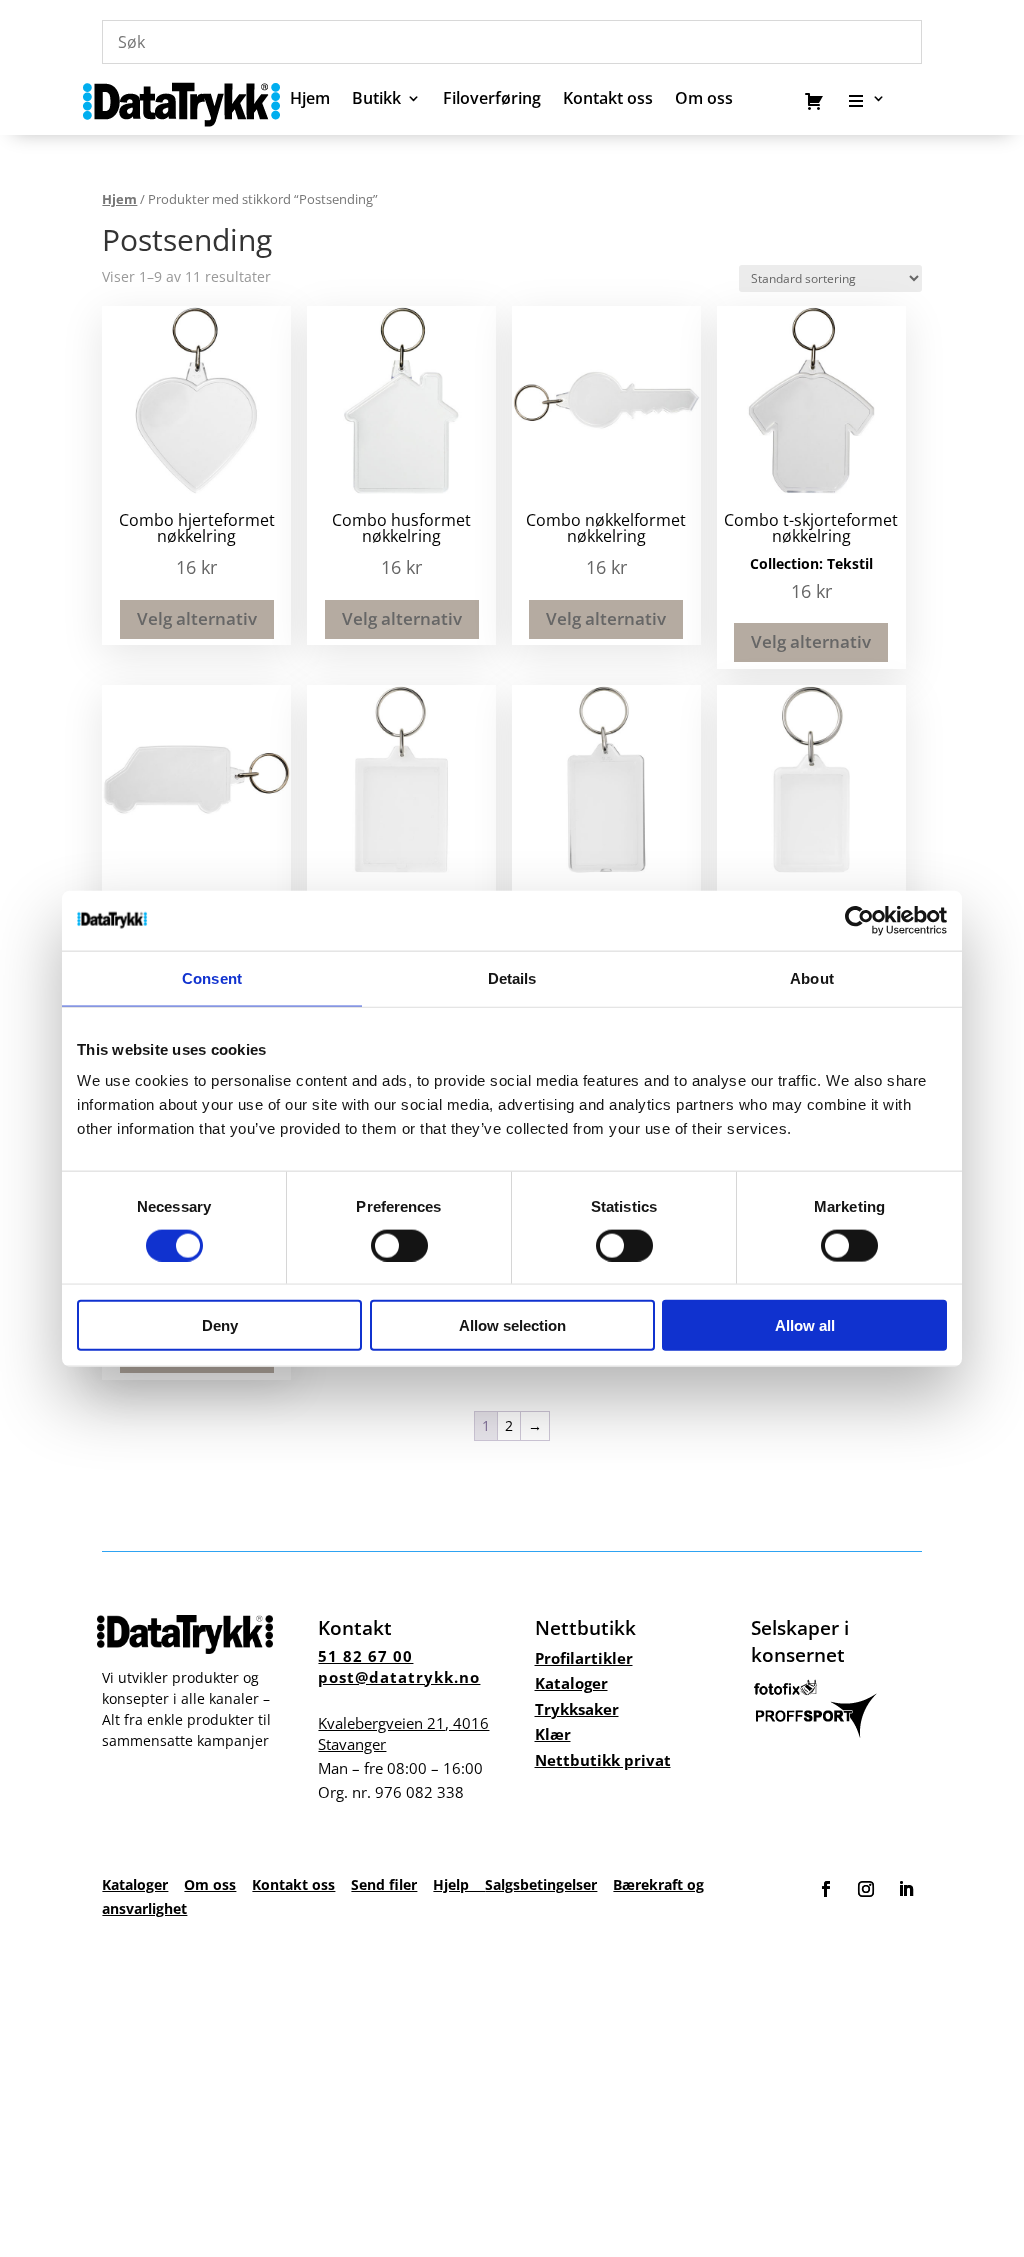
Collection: (788, 563)
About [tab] (812, 977)
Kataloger (571, 1683)
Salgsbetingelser (541, 1884)
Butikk (376, 100)
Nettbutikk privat (603, 1760)
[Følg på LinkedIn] (906, 1889)
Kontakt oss (608, 100)
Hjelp (459, 1884)
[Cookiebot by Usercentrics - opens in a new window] (859, 920)
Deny (220, 1325)
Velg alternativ (197, 618)
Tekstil (850, 563)
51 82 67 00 (365, 1656)
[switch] (399, 1245)
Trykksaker (577, 1709)
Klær (553, 1734)
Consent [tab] (212, 977)
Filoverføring (492, 100)
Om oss (210, 1884)
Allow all (805, 1325)
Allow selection (512, 1325)
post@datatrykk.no (399, 1677)
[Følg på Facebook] (826, 1889)
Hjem (310, 100)
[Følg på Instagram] (866, 1889)
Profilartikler (584, 1658)
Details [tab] (512, 977)
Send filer (384, 1884)
